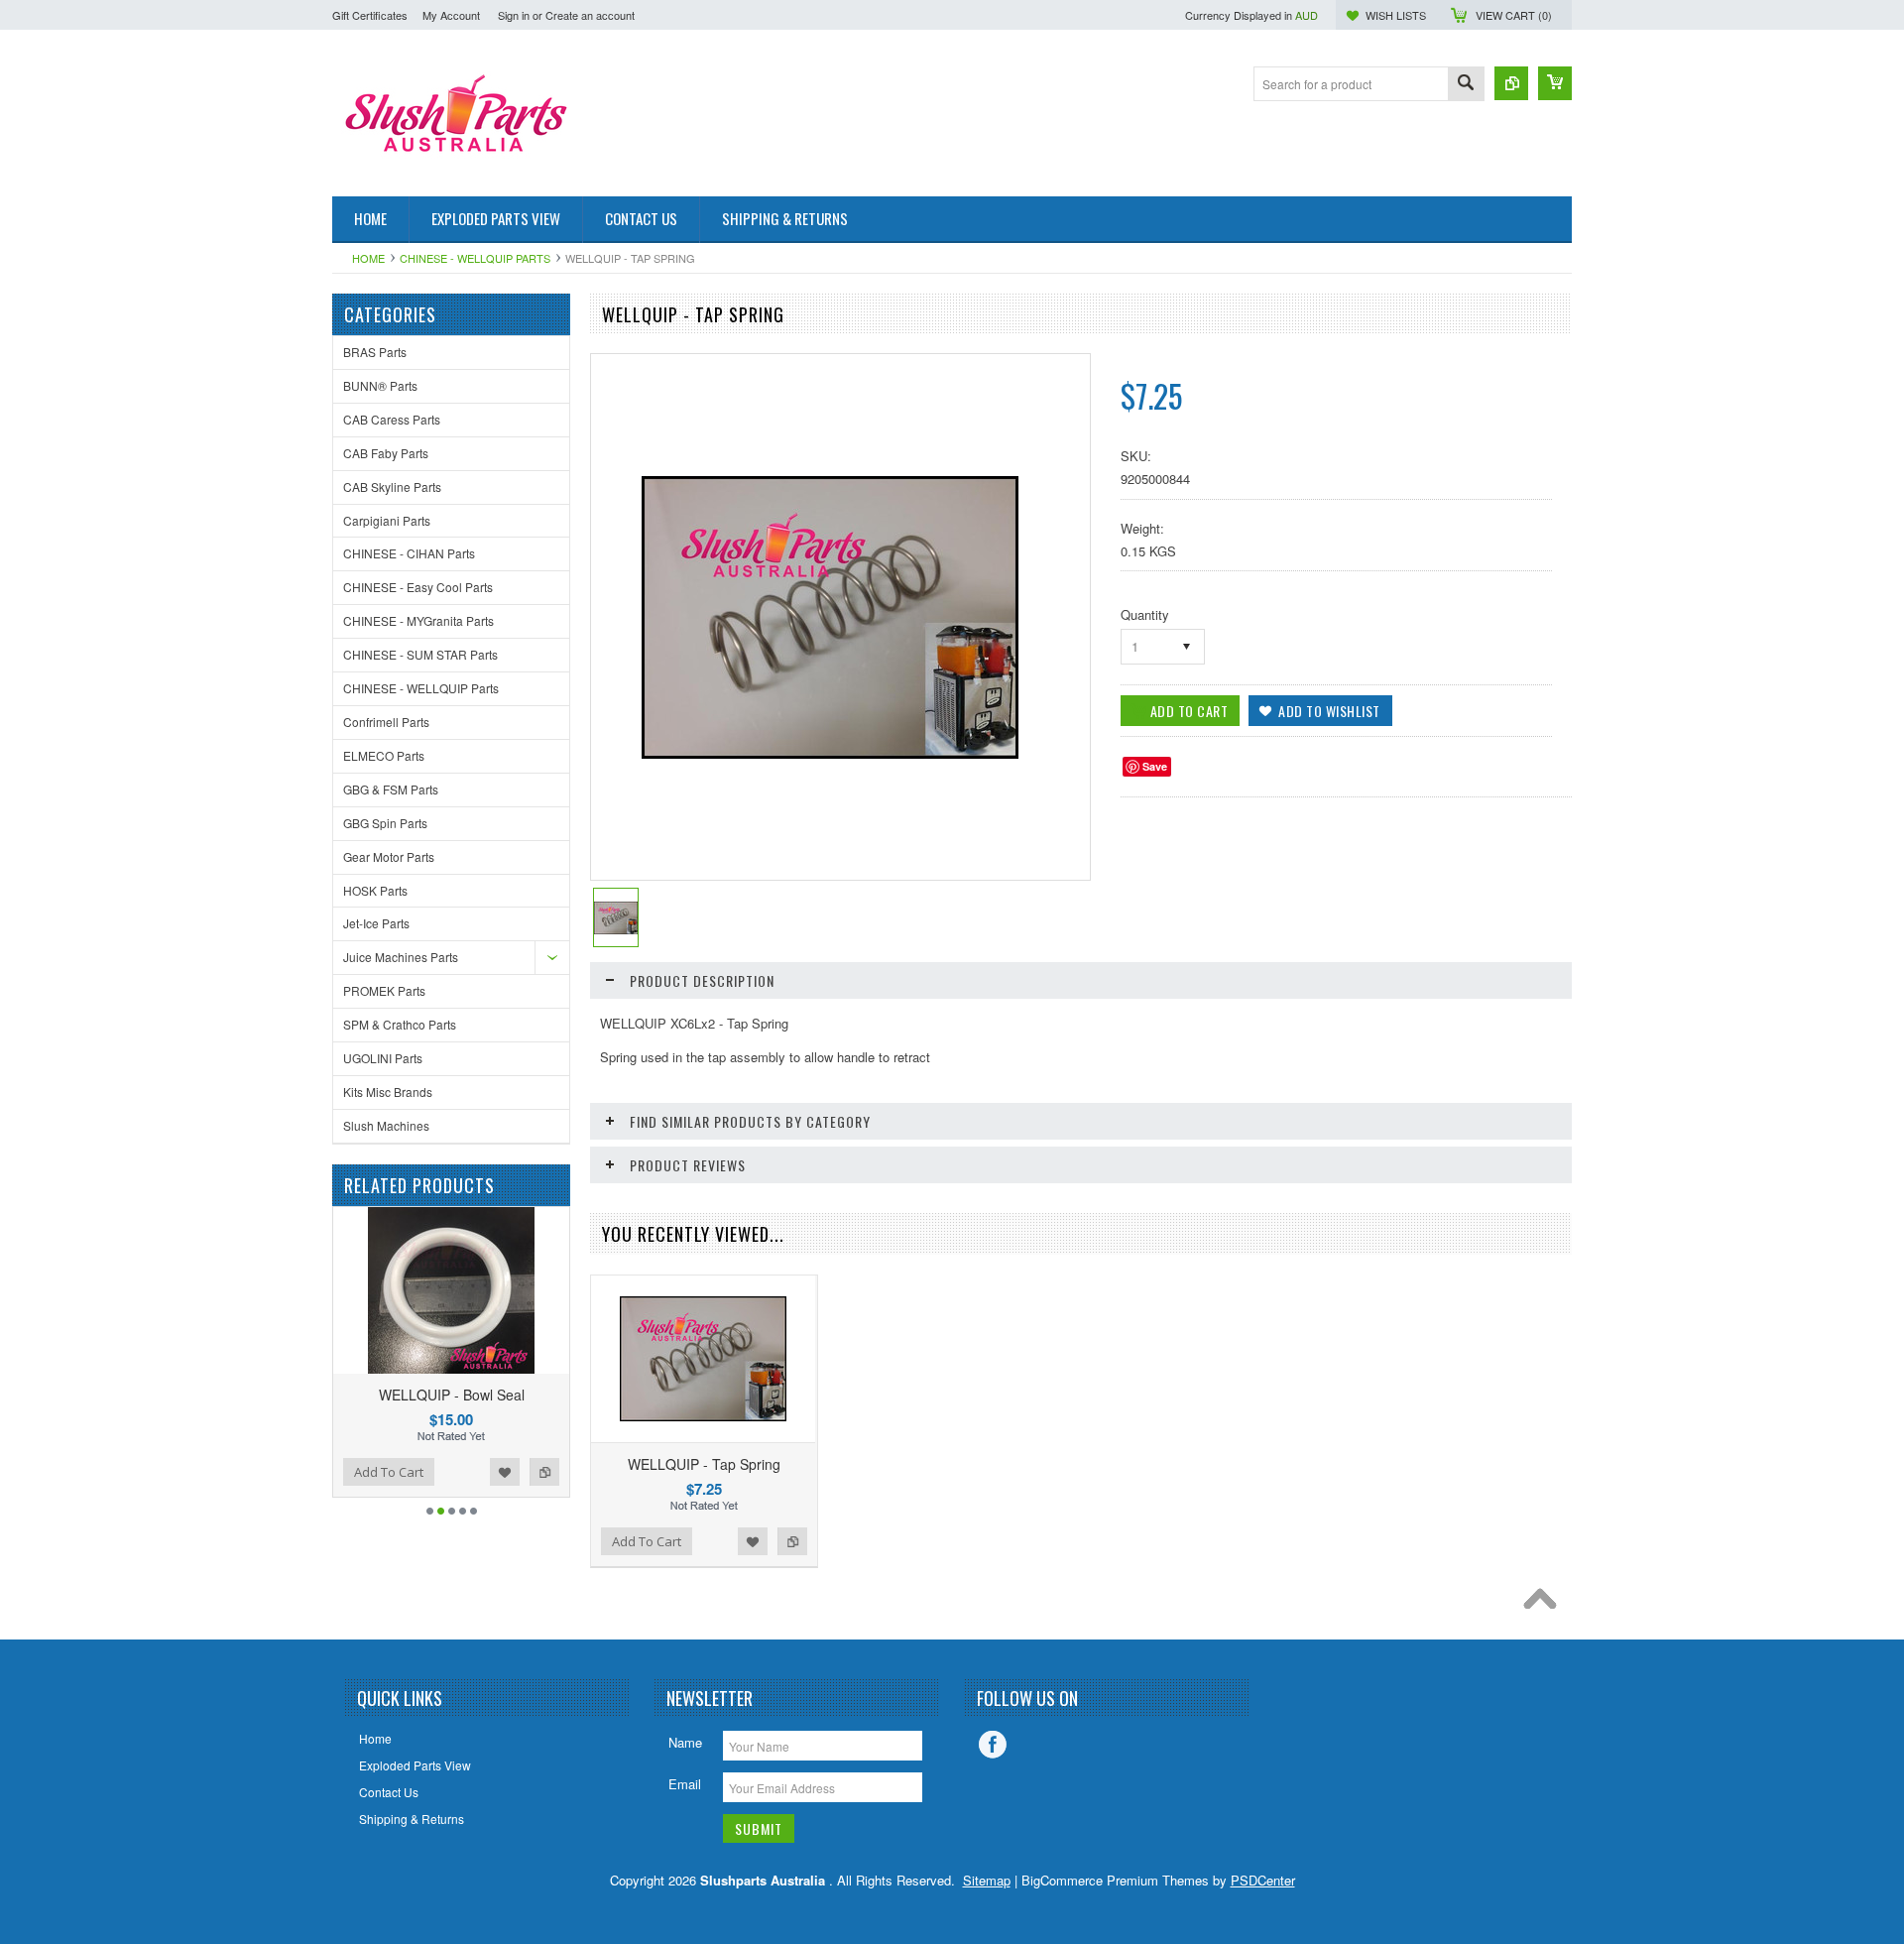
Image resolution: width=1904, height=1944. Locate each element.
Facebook (993, 1745)
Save (1155, 766)
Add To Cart (443, 1472)
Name (685, 1742)
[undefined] (830, 753)
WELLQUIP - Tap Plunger (506, 1395)
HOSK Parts (375, 890)
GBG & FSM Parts (391, 789)
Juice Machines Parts (401, 957)
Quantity (1145, 614)
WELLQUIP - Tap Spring (704, 1464)
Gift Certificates (370, 15)
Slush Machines (386, 1125)
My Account (451, 15)
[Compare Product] (1511, 83)
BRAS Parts (375, 352)
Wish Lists (1396, 15)
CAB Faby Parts (386, 453)
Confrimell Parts (386, 722)
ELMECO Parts (384, 755)
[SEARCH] (1466, 85)
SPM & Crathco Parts (400, 1024)
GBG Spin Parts (385, 823)
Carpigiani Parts (387, 520)
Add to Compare (363, 1472)
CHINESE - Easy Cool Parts (418, 587)
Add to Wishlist (559, 1472)
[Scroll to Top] (1545, 1604)
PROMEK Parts (384, 990)
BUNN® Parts (380, 385)
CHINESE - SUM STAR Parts (420, 654)
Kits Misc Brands (388, 1092)
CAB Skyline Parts (392, 486)
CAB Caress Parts (392, 419)
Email (685, 1784)
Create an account (590, 15)
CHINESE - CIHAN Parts (409, 553)
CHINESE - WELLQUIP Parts (475, 258)
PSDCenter (1263, 1880)
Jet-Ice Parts (376, 923)
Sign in (514, 15)
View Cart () (1514, 15)
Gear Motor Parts (389, 856)
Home (368, 258)
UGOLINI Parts (383, 1058)
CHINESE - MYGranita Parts (418, 620)
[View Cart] (1555, 83)
